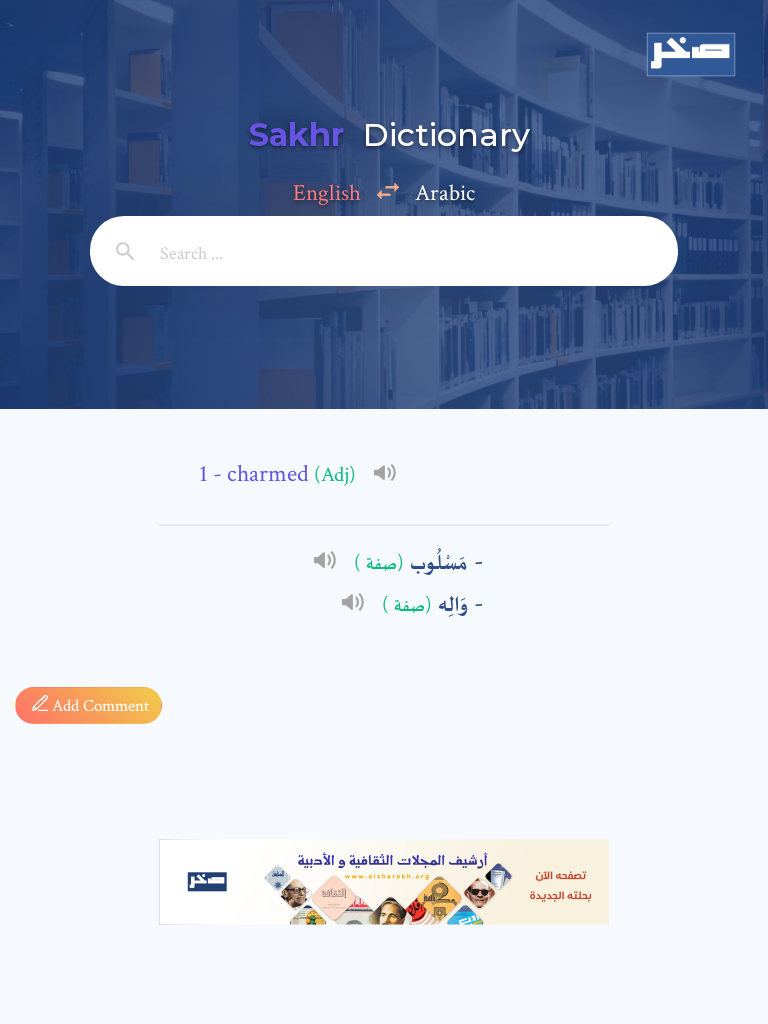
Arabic (445, 193)
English (327, 193)
